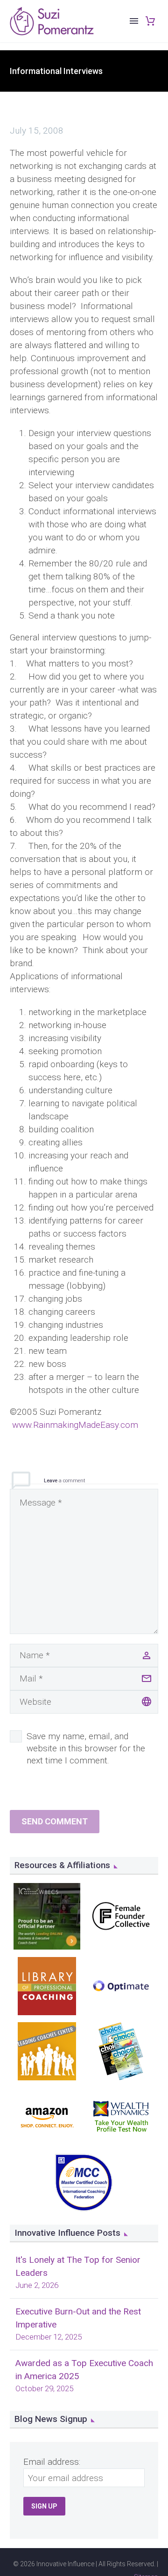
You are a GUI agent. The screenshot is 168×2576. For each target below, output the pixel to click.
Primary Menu (134, 21)
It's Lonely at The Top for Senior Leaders (78, 2266)
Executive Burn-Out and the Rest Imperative (78, 2318)
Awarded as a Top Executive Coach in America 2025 (84, 2370)
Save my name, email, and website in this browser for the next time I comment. (86, 1748)
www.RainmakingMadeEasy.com (75, 1425)
